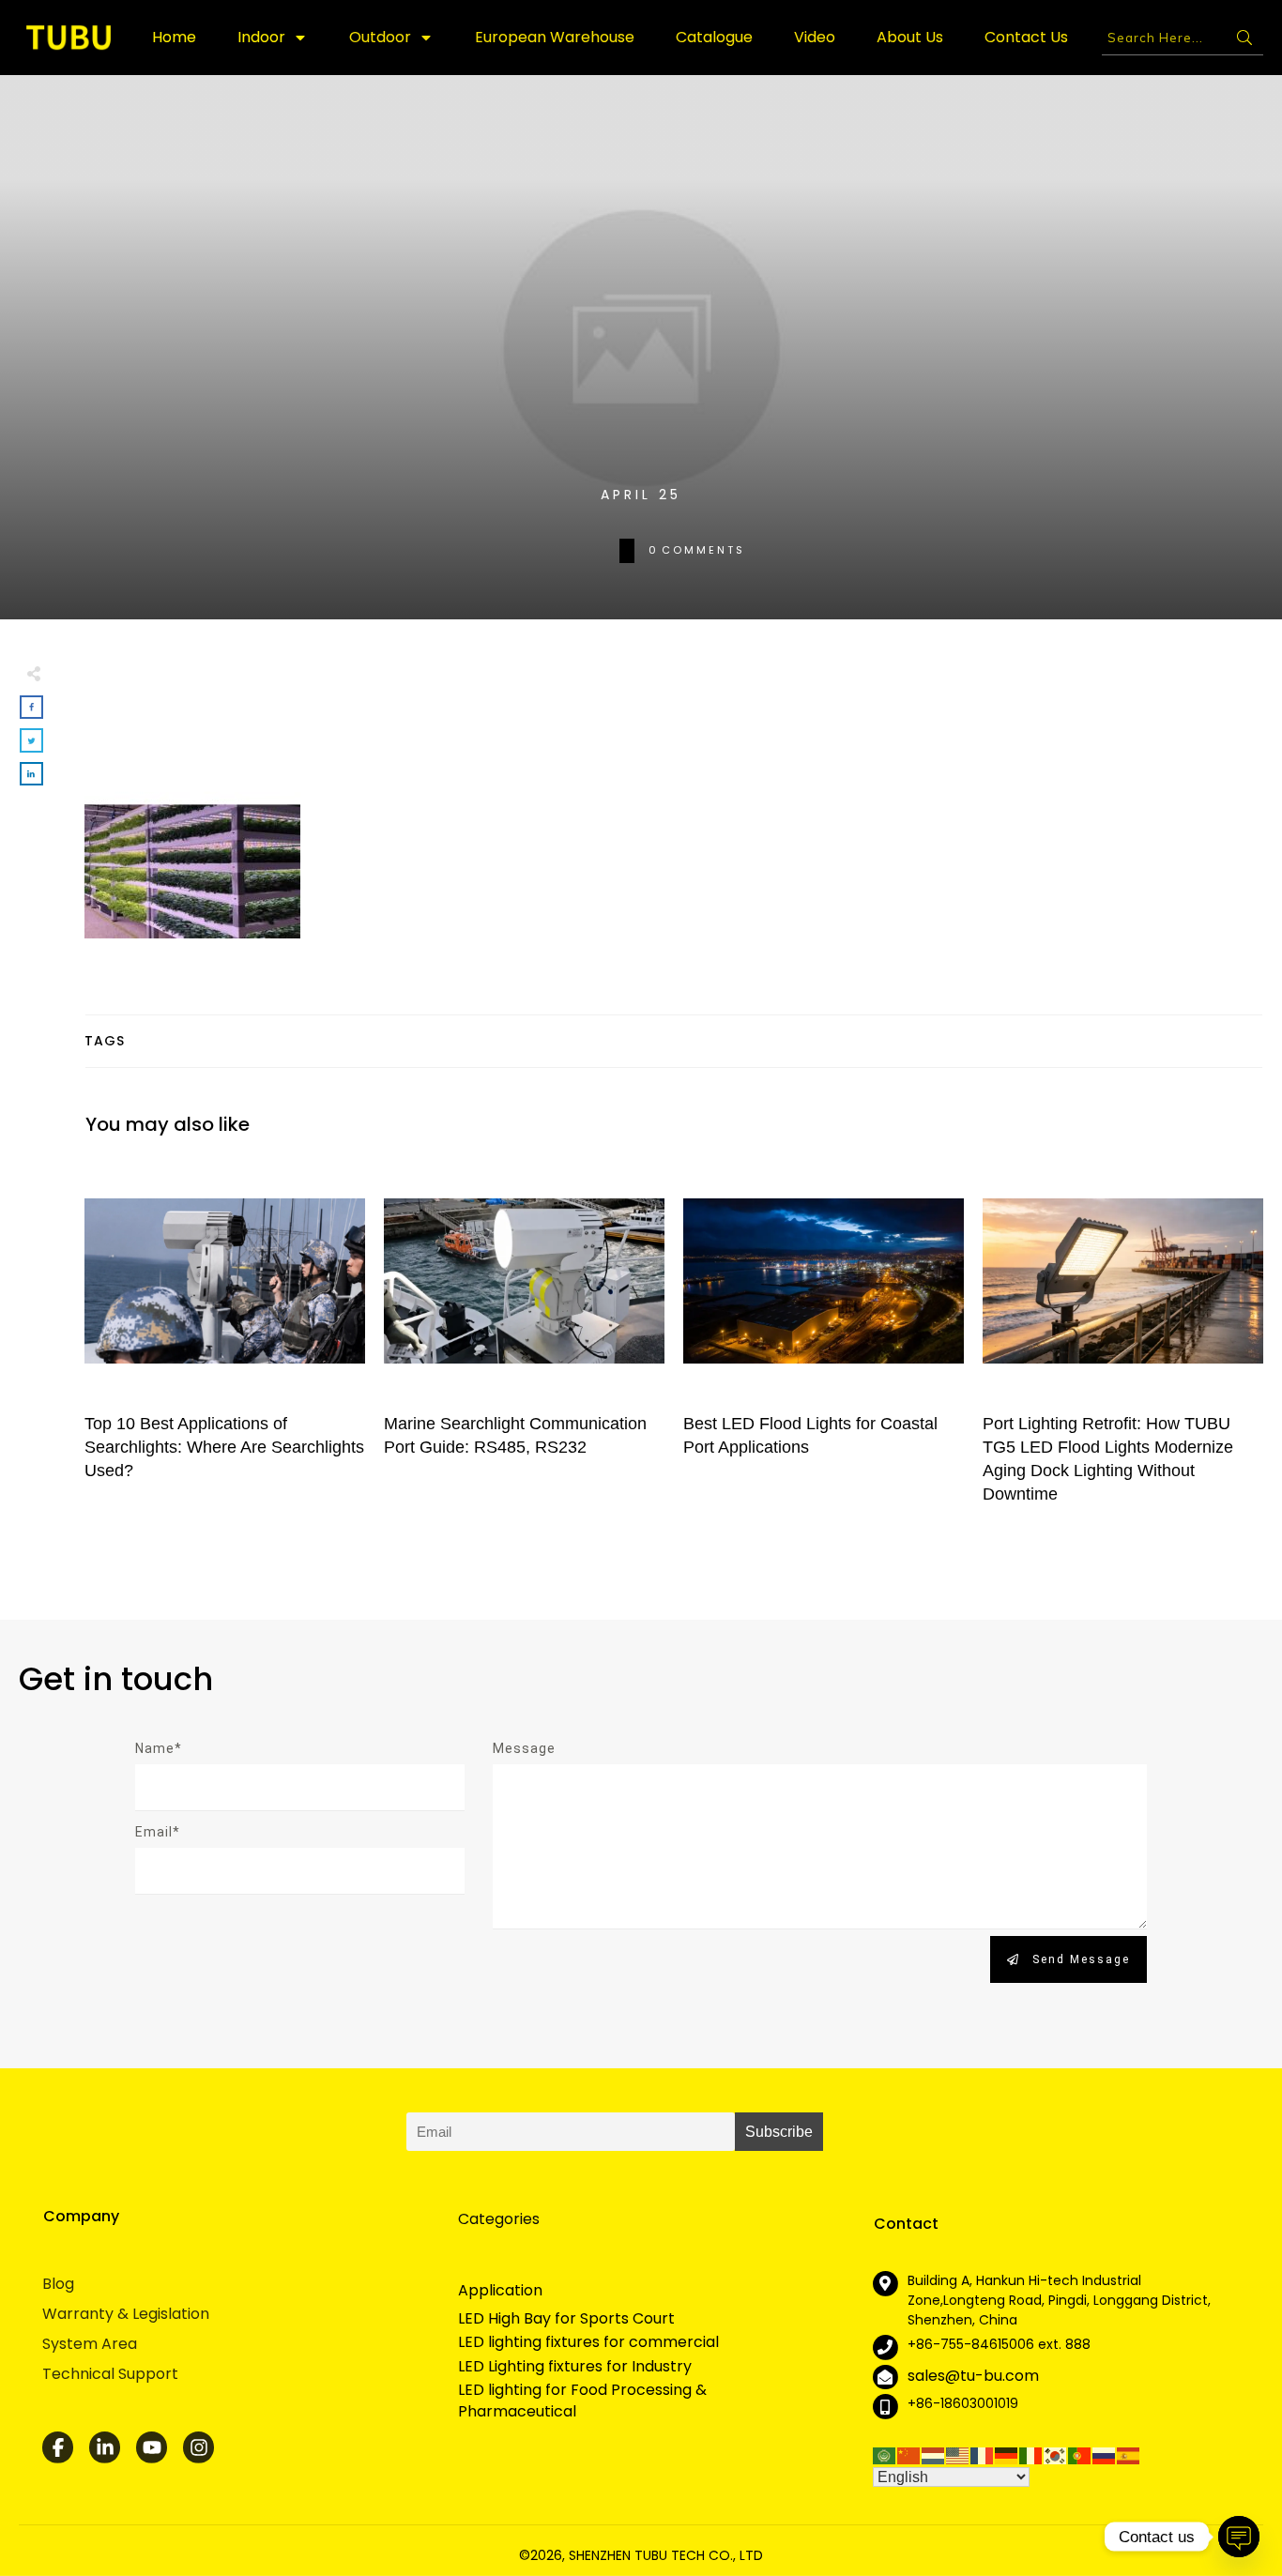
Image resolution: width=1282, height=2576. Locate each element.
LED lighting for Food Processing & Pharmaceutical (582, 2401)
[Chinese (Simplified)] (909, 2454)
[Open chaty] (1239, 2537)
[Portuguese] (1080, 2454)
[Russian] (1105, 2454)
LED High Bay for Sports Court (566, 2319)
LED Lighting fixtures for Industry (575, 2367)
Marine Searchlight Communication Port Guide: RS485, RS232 (524, 1341)
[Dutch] (934, 2454)
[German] (1007, 2454)
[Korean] (1056, 2454)
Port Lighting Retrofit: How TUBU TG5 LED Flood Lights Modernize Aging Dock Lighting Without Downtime (1123, 1341)
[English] (958, 2454)
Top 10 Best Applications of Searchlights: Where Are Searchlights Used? (225, 1341)
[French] (983, 2454)
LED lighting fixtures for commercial (588, 2342)
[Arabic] (885, 2454)
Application (500, 2290)
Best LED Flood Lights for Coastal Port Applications (824, 1341)
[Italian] (1031, 2454)
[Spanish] (1129, 2454)
